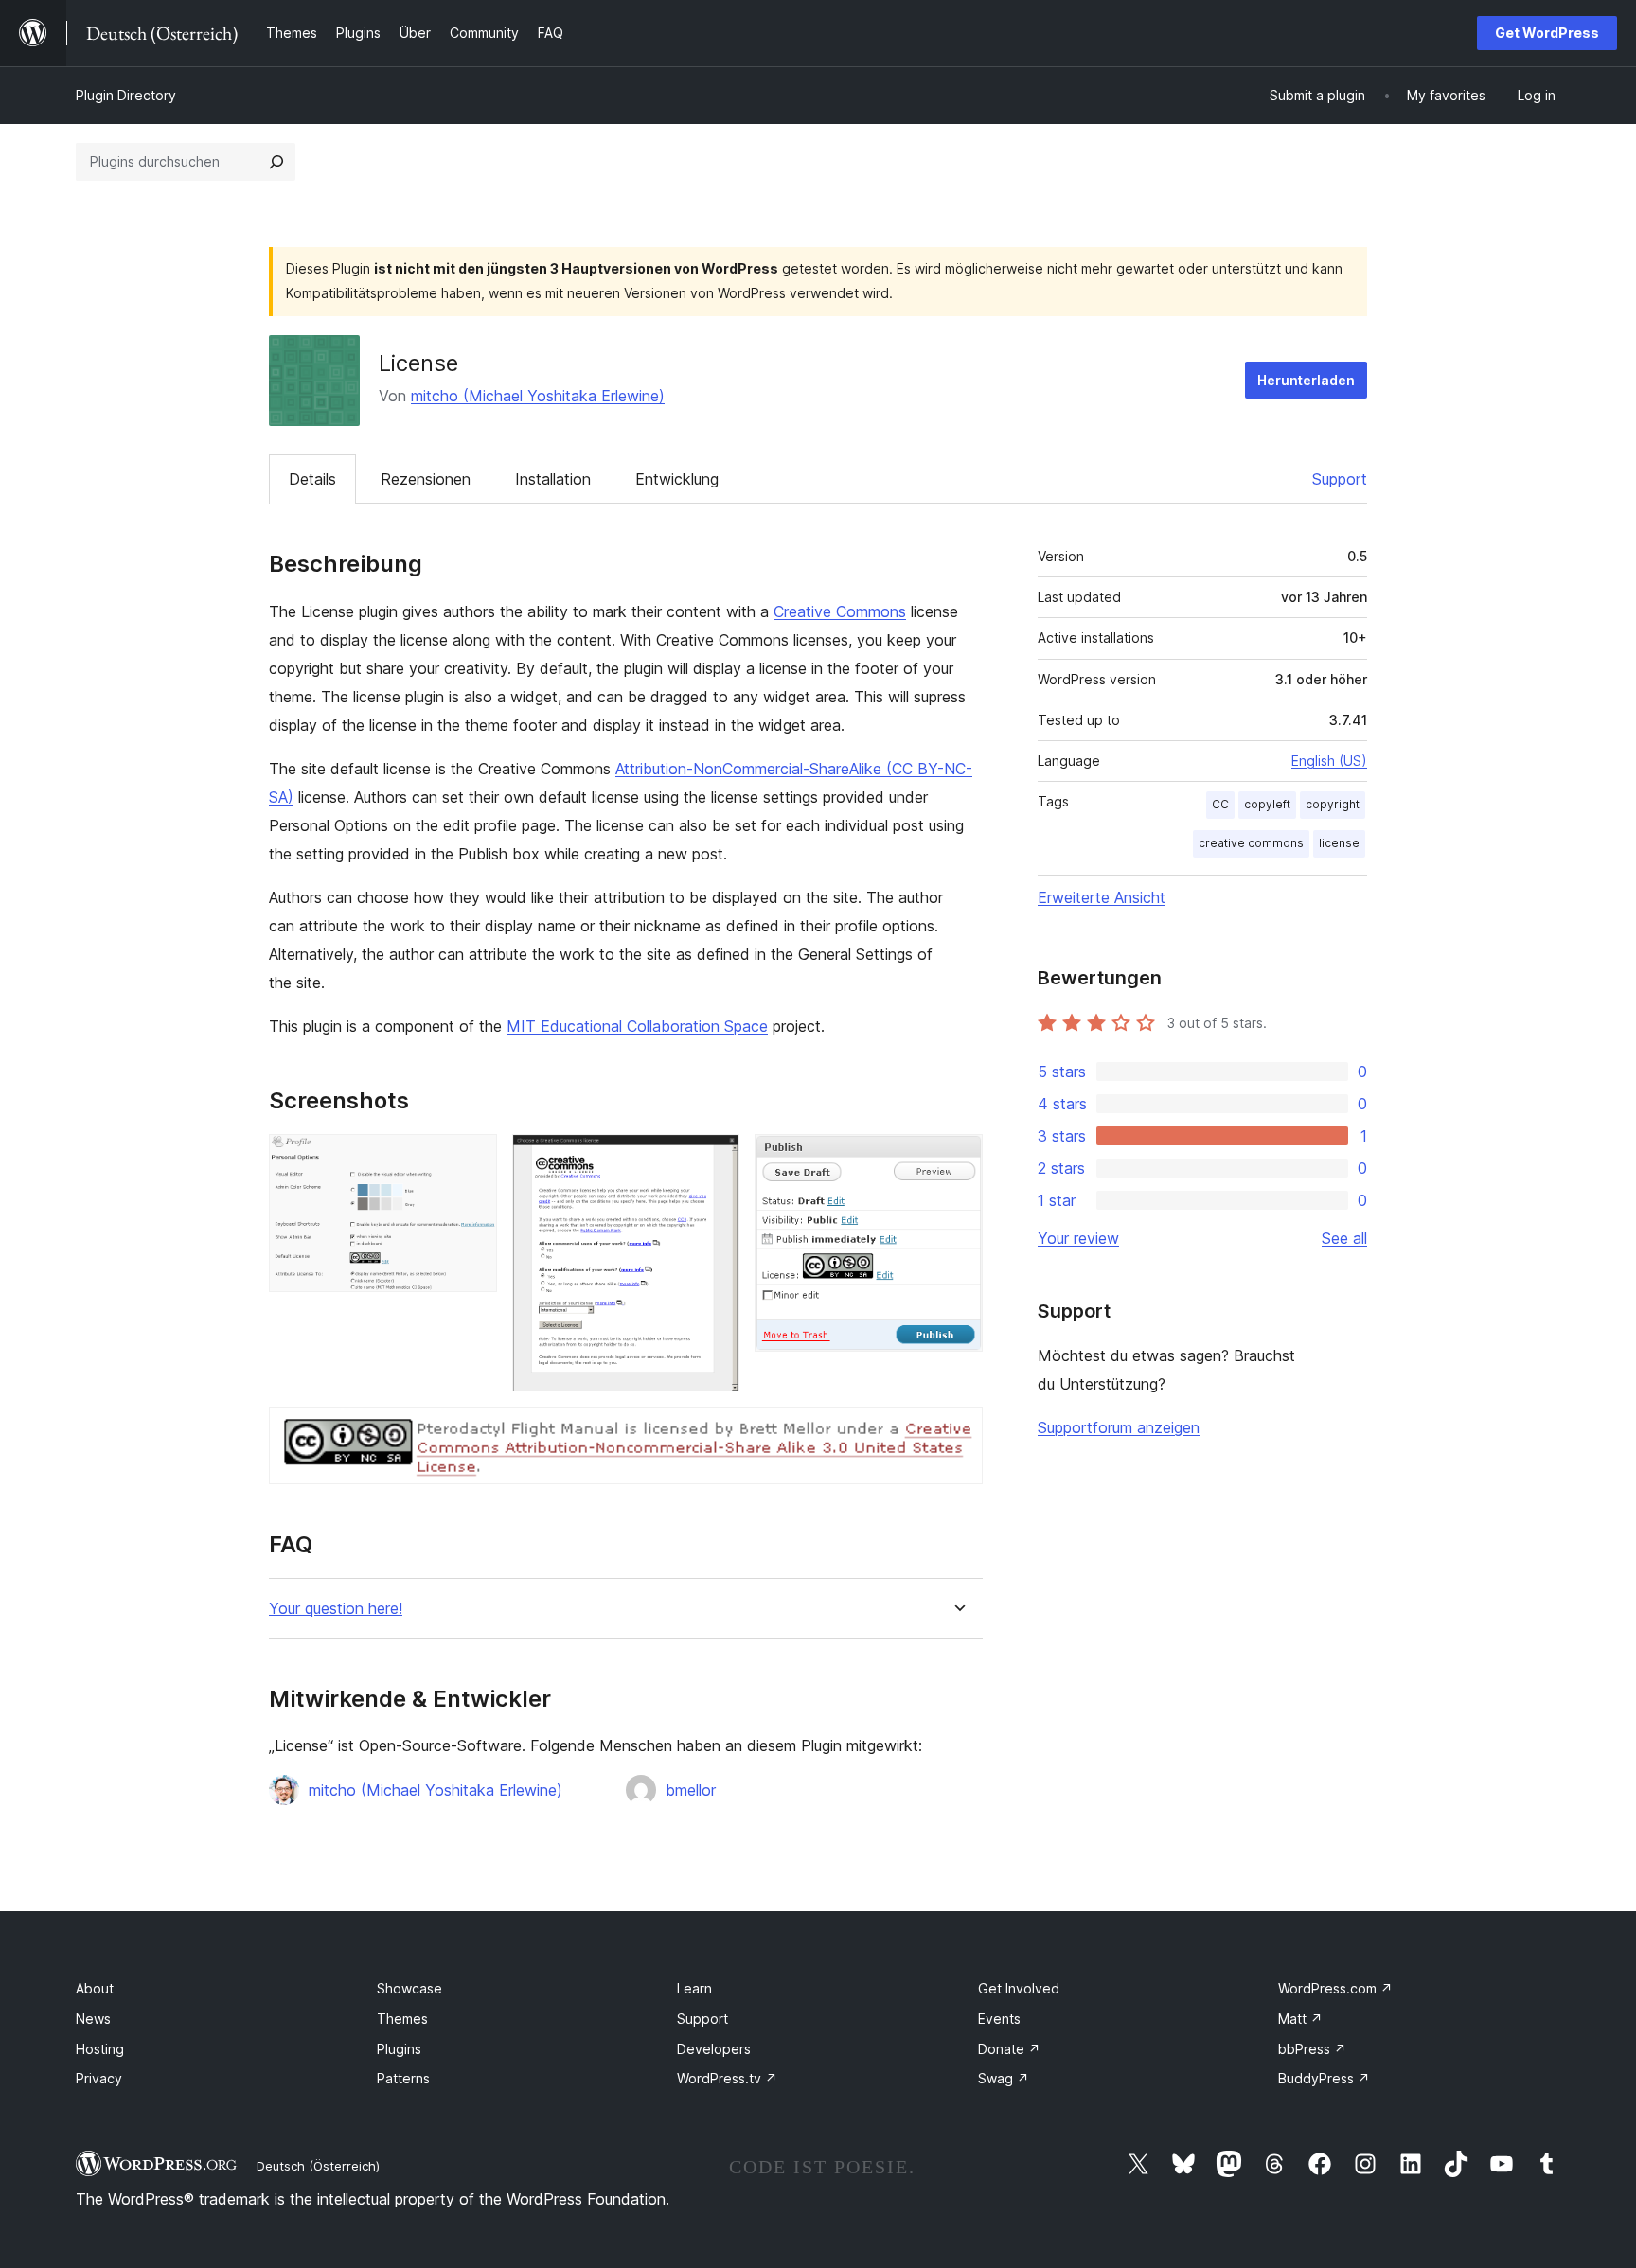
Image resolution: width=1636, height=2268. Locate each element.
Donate (1009, 2049)
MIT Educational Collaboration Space (637, 1026)
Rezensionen (426, 479)
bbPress (1312, 2049)
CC (1220, 804)
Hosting (100, 2049)
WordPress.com (1335, 1988)
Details (312, 479)
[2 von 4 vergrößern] (714, 1160)
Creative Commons (840, 611)
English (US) (1329, 761)
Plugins (399, 2049)
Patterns (403, 2078)
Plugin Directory (126, 95)
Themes (402, 2019)
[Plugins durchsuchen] (276, 162)
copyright (1333, 804)
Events (999, 2019)
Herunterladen (1306, 380)
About (95, 1988)
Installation (553, 479)
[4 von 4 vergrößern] (957, 1432)
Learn (694, 1988)
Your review (1078, 1238)
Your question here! (336, 1609)
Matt (1300, 2019)
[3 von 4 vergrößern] (957, 1160)
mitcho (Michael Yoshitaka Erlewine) (538, 396)
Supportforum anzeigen (1119, 1427)
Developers (714, 2049)
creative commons (1251, 843)
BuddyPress (1324, 2078)
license (1339, 843)
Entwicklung (677, 479)
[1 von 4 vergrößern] (471, 1160)
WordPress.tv (727, 2078)
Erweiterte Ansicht (1102, 897)
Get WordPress (1547, 33)
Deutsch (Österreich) (318, 2166)
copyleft (1267, 804)
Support (1340, 479)
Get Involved (1019, 1988)
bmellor (691, 1790)
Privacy (99, 2078)
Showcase (409, 1988)
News (93, 2019)
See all (1344, 1238)
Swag (1004, 2078)
